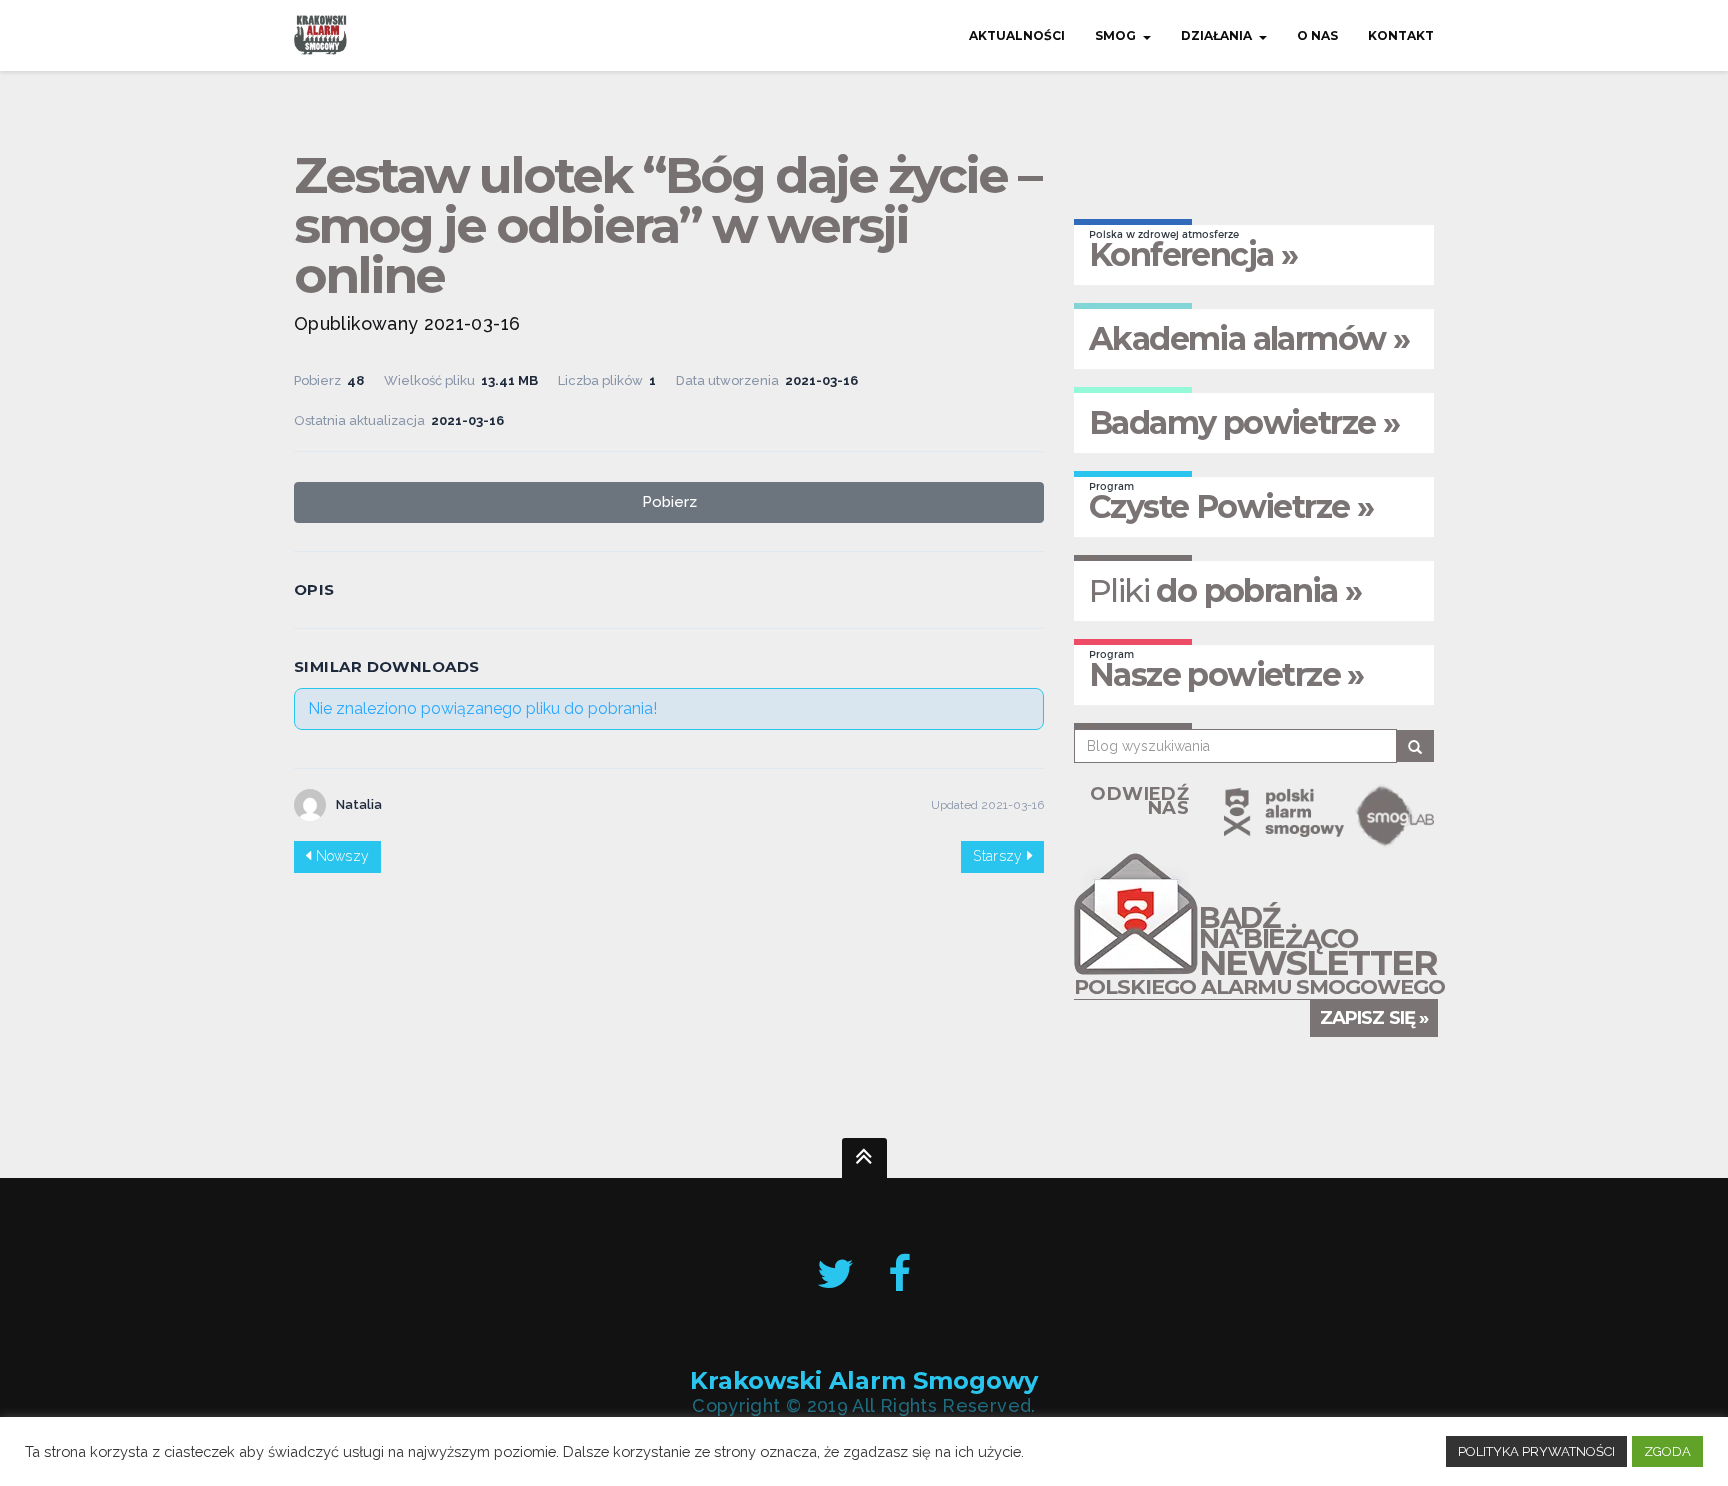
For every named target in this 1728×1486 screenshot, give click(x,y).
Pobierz (669, 502)
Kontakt (1401, 35)
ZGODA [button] (1667, 1451)
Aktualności (1017, 35)
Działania (1216, 35)
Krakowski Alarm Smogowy (864, 1381)
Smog (1115, 35)
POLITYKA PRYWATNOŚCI (1536, 1451)
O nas (1317, 35)
